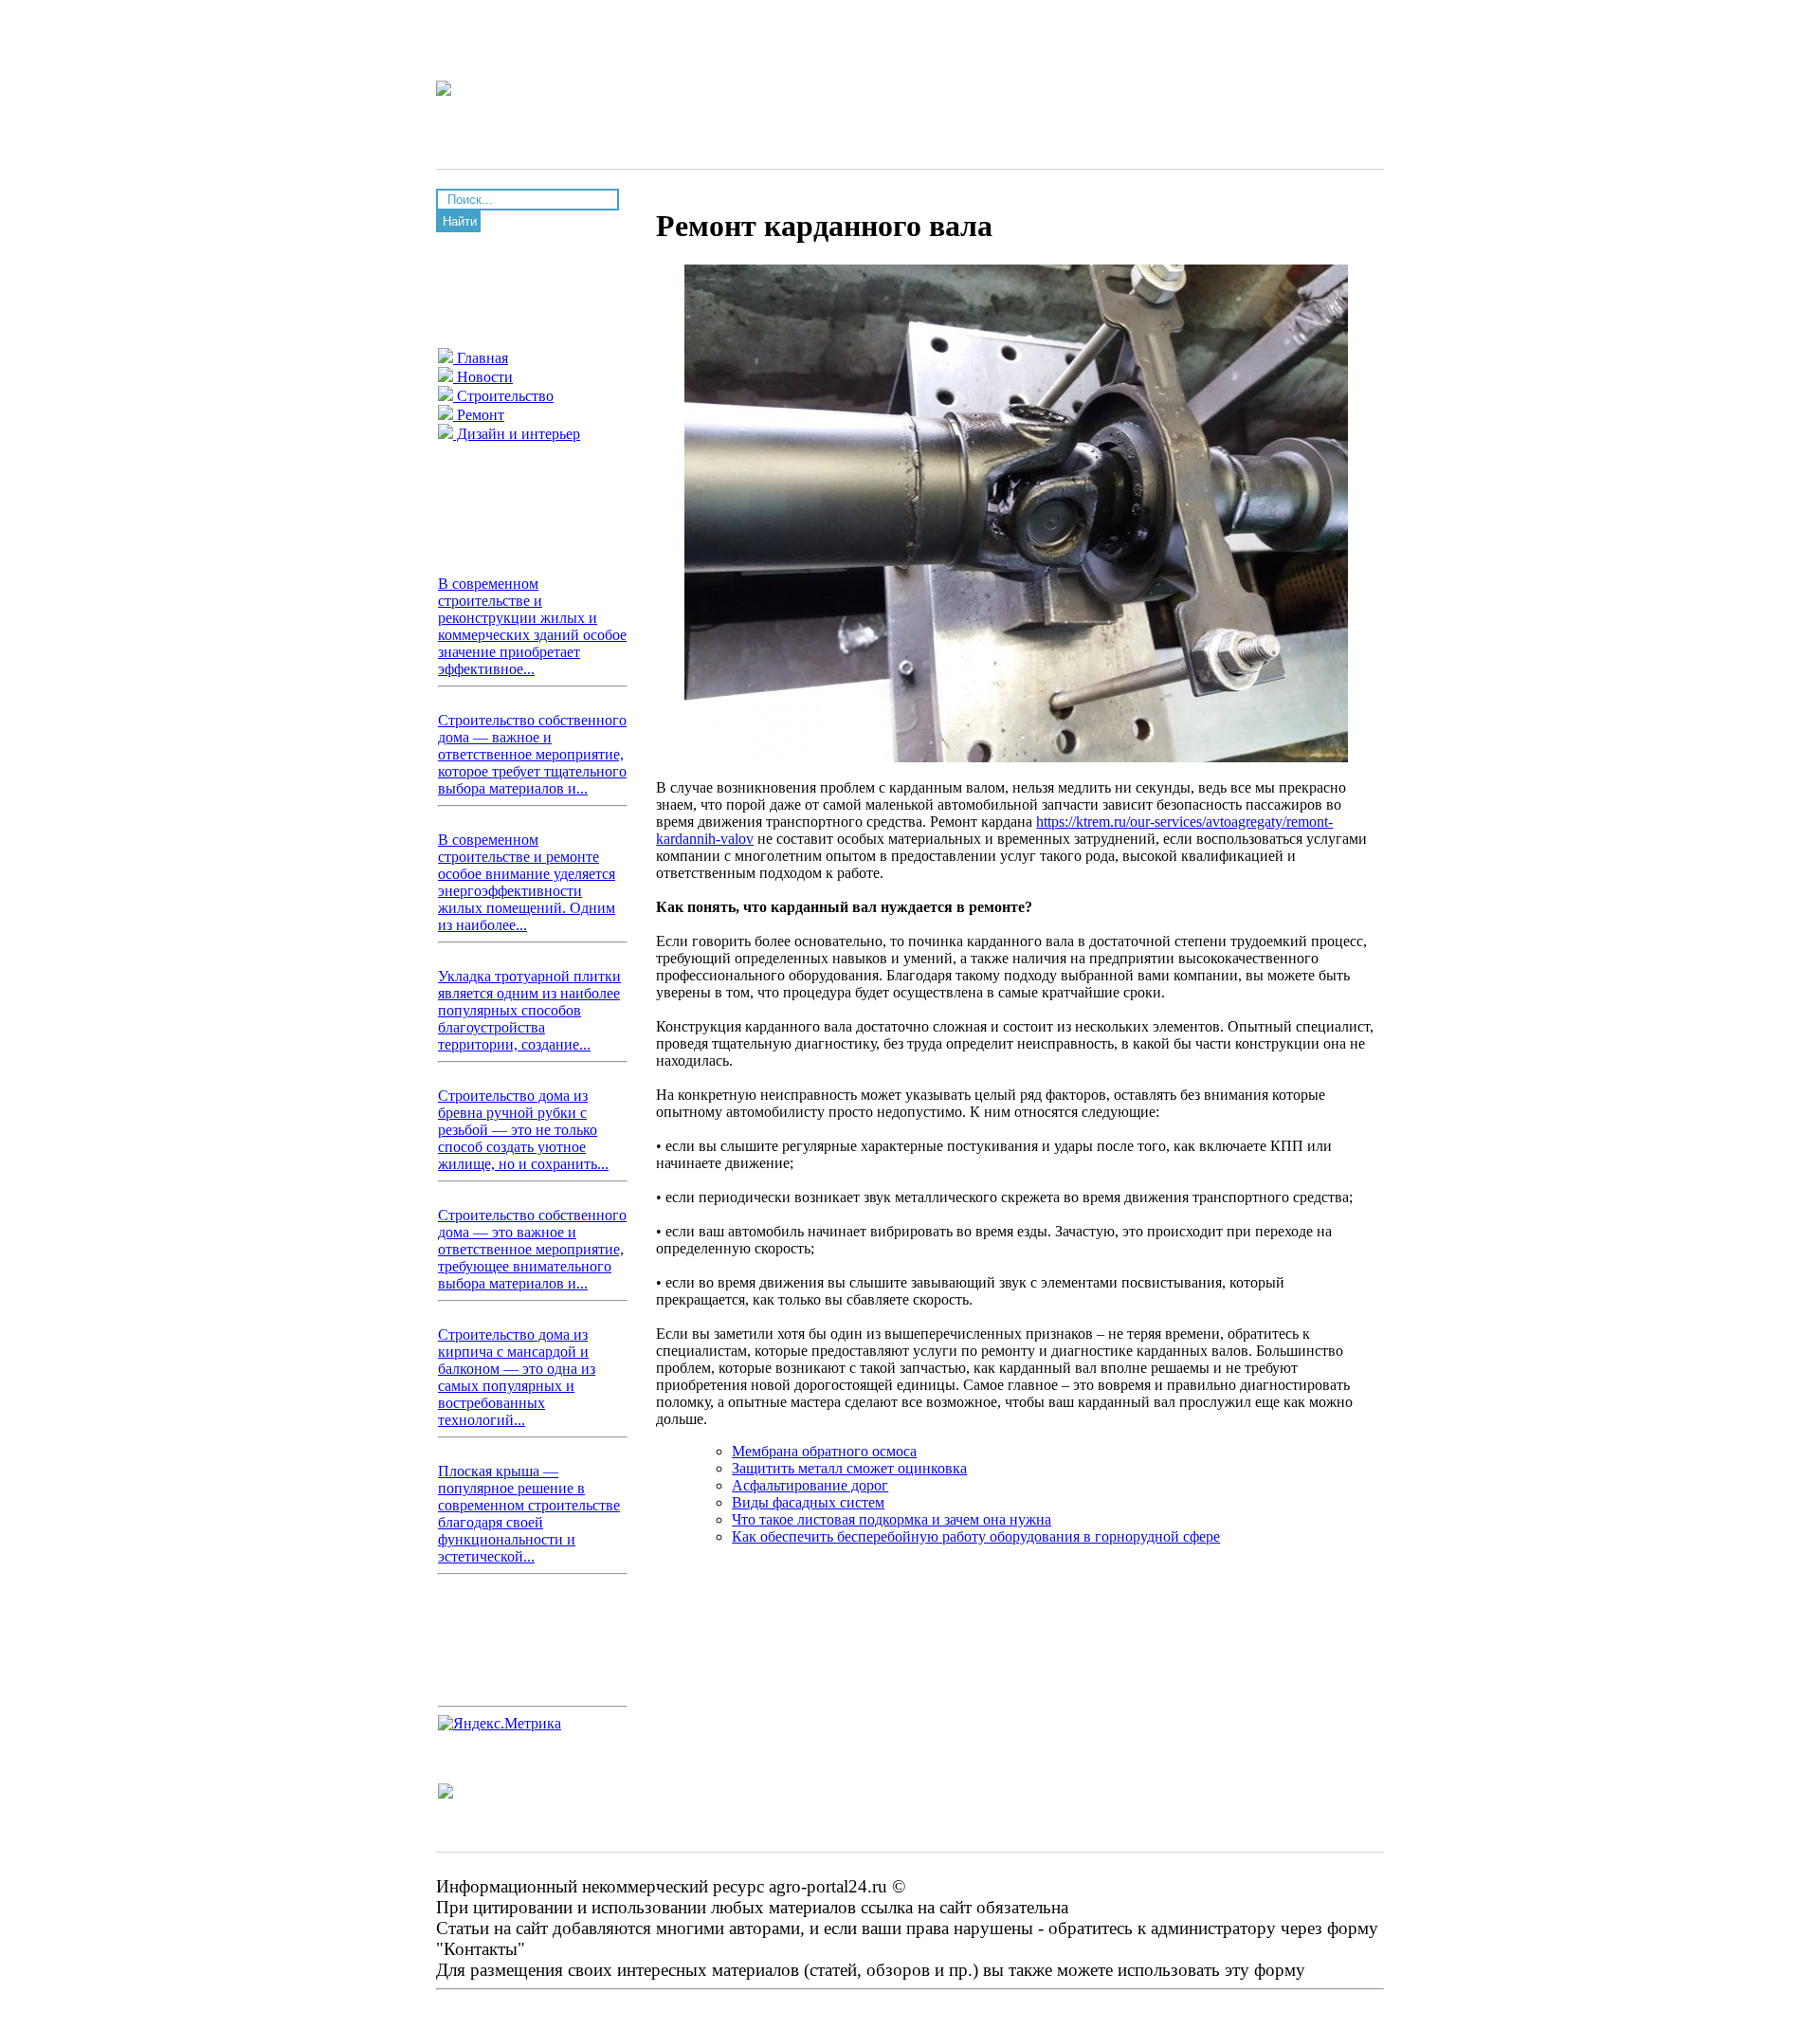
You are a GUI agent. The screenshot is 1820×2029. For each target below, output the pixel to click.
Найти (460, 221)
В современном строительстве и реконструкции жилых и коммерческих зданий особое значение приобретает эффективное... (532, 626)
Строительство (503, 396)
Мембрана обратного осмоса (824, 1451)
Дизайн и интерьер (517, 434)
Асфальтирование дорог (810, 1485)
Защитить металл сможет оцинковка (849, 1468)
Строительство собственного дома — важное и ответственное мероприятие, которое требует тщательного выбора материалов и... (532, 754)
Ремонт (479, 415)
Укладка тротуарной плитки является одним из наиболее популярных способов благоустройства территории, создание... (529, 1010)
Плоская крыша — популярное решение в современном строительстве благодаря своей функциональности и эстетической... (529, 1514)
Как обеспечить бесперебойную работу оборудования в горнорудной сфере (976, 1536)
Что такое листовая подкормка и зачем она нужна (892, 1519)
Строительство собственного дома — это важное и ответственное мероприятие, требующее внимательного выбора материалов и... (532, 1249)
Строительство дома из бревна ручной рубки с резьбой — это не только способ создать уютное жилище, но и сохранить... (523, 1130)
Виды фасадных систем (808, 1502)
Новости (483, 377)
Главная (481, 358)
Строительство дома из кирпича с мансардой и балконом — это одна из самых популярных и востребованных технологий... (517, 1377)
